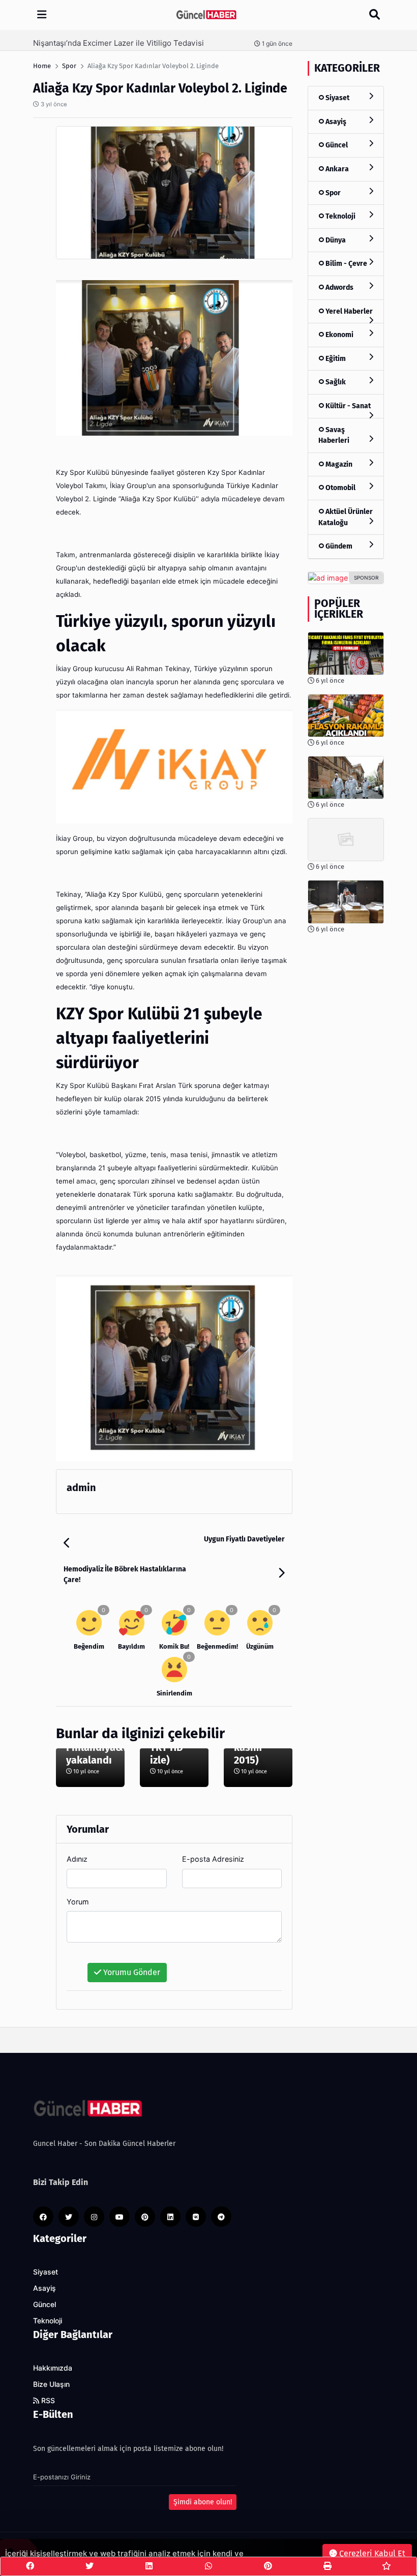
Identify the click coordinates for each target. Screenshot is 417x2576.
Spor (332, 193)
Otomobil (340, 488)
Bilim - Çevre (346, 264)
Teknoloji (340, 216)
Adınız (77, 1859)
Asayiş (335, 122)
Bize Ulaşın (51, 2384)
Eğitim (335, 359)
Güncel (336, 145)
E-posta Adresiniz (213, 1859)
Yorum (78, 1902)
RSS (47, 2401)
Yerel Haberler (348, 311)
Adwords (339, 287)
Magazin (338, 464)
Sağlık (335, 382)
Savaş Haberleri (334, 435)
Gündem (338, 546)
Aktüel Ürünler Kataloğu (346, 517)
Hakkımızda (53, 2368)
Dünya (335, 240)
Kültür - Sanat (347, 406)
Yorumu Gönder (131, 1972)
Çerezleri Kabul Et (371, 2553)
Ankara (336, 169)
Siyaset (337, 98)
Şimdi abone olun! (203, 2502)
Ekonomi (339, 335)
